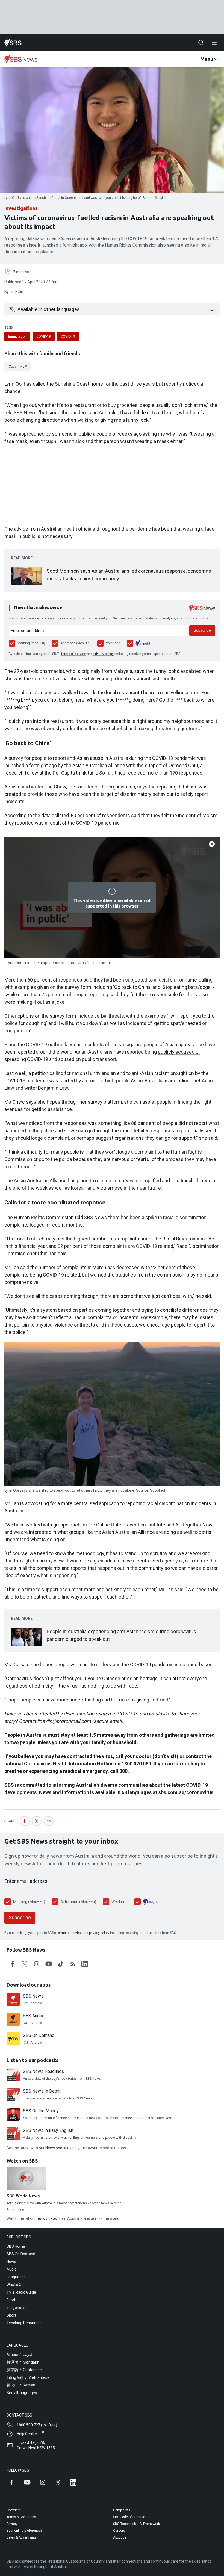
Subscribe (202, 630)
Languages (16, 2277)
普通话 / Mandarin (23, 2362)
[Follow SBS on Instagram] (43, 2482)
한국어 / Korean (21, 2385)
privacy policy (104, 654)
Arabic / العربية (20, 2355)
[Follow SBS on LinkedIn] (73, 2482)
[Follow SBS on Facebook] (12, 2482)
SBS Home (16, 2246)
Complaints (122, 2510)
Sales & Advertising (21, 2537)
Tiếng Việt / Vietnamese (28, 2377)
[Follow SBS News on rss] (73, 1964)
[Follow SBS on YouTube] (27, 2482)
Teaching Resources (24, 2323)
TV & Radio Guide (21, 2292)
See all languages (22, 2393)
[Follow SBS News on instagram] (37, 1964)
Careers (119, 2531)
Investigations (21, 208)
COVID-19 (44, 336)
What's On (15, 2285)
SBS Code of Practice (129, 2517)
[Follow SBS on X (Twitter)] (58, 2482)
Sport (11, 2315)
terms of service (74, 654)
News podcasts (58, 2148)
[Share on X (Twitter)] (37, 1821)
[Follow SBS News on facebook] (13, 1964)
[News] (21, 59)
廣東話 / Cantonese (24, 2370)
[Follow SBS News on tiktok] (61, 1964)
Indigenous (16, 2308)
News (11, 2262)
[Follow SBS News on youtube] (49, 1964)
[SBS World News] (26, 2178)
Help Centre (27, 2434)
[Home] (13, 43)
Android (36, 2003)
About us (120, 2537)
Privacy (12, 2524)
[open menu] (214, 43)
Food (11, 2300)
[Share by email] (49, 1821)
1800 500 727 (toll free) (37, 2425)
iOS (26, 2003)
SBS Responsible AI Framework (136, 2524)
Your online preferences (25, 2531)
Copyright (14, 2510)
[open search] (201, 43)
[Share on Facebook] (25, 1821)
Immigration (17, 336)
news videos (46, 2218)
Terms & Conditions (21, 2517)
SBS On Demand (21, 2254)
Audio (12, 2269)
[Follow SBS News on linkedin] (85, 1964)
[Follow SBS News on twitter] (25, 1964)
